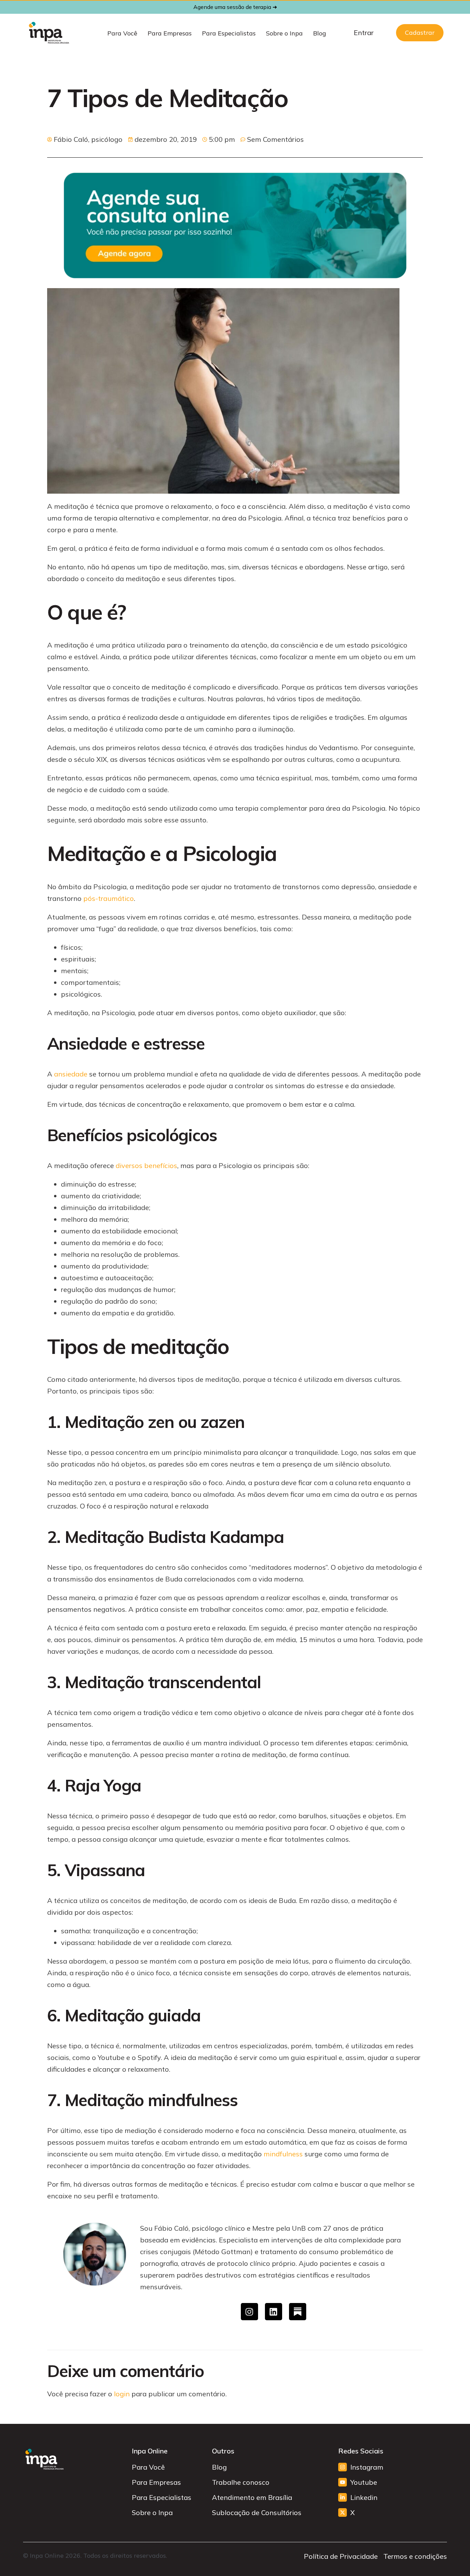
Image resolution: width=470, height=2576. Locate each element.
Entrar (364, 33)
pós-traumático (108, 898)
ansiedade (71, 1074)
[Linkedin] (274, 2312)
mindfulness (283, 2154)
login (122, 2394)
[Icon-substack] (298, 2312)
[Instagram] (249, 2312)
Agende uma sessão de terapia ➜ (235, 7)
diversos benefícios (146, 1165)
